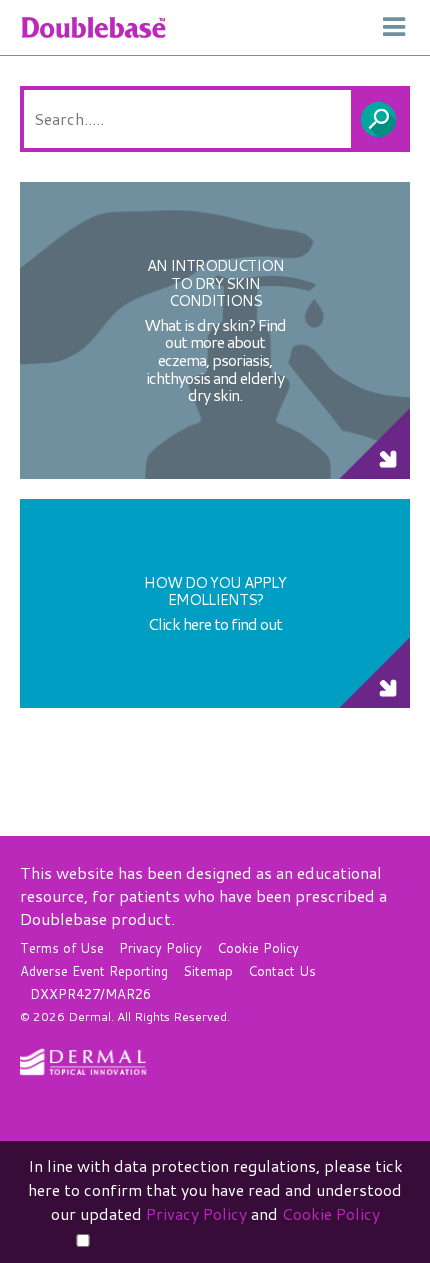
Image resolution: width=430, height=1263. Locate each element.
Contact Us (282, 971)
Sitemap (208, 971)
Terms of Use (62, 948)
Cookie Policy (258, 948)
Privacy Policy (160, 948)
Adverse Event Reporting (94, 971)
